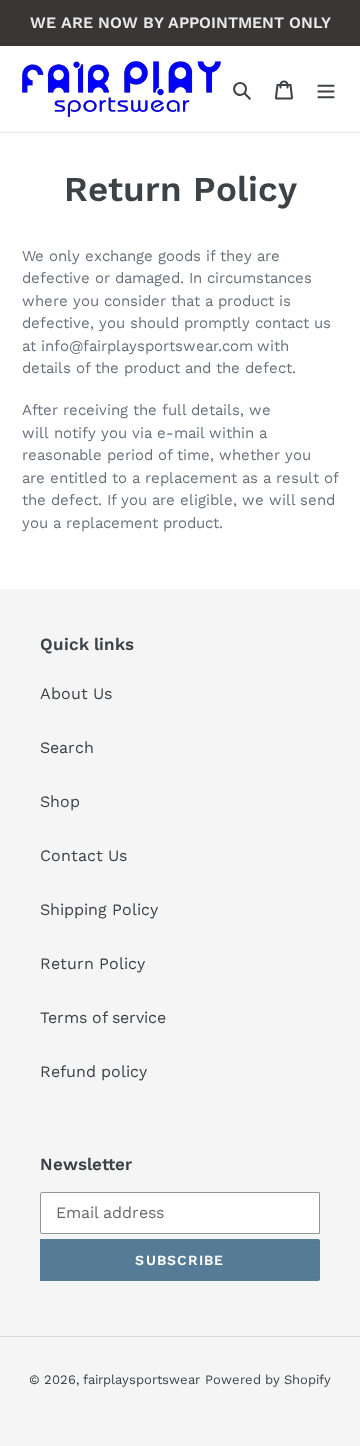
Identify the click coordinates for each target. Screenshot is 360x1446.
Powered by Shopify (268, 1379)
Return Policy (92, 963)
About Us (76, 693)
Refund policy (93, 1071)
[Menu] (326, 89)
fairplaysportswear (141, 1379)
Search (67, 747)
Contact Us (83, 855)
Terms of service (103, 1017)
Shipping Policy (99, 909)
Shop (60, 801)
